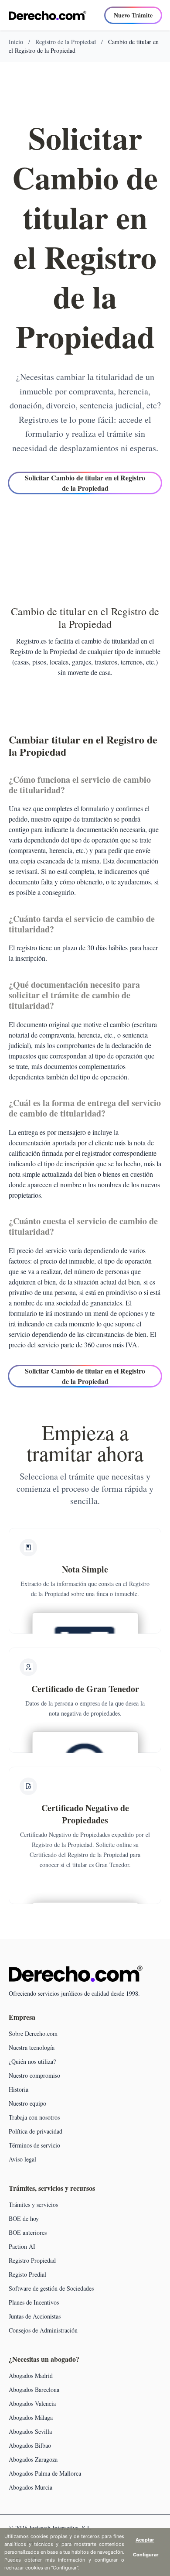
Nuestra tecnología (32, 2047)
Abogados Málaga (31, 2417)
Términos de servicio (34, 2145)
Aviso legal (22, 2159)
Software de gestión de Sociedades (51, 2288)
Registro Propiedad (32, 2260)
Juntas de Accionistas (35, 2316)
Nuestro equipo (27, 2103)
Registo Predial (27, 2274)
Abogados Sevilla (30, 2431)
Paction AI (22, 2246)
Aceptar (145, 2540)
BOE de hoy (24, 2218)
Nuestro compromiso (34, 2075)
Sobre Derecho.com (33, 2033)
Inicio (16, 42)
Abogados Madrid (31, 2376)
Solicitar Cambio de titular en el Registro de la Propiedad (85, 483)
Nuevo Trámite (133, 15)
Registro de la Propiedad (66, 42)
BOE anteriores (28, 2232)
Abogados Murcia (31, 2487)
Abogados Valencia (32, 2403)
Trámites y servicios (33, 2204)
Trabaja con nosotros (34, 2117)
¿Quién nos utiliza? (32, 2061)
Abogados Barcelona (34, 2389)
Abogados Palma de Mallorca (45, 2473)
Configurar (146, 2555)
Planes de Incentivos (34, 2302)
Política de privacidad (36, 2131)
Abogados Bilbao (30, 2445)
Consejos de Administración (43, 2330)
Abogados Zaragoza (33, 2459)
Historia (19, 2089)
